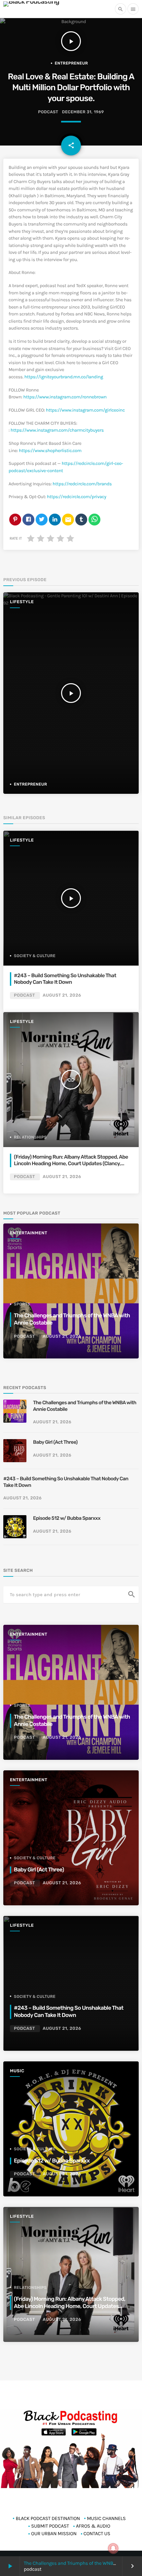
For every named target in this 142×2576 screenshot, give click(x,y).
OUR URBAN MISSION (54, 2534)
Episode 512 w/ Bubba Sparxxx (67, 1518)
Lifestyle (22, 602)
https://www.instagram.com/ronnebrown (65, 397)
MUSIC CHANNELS (106, 2518)
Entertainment (29, 1233)
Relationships (30, 1137)
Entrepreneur (71, 63)
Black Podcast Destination (48, 2518)
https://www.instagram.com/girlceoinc (85, 410)
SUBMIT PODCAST (50, 2526)
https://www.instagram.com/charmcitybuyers (57, 430)
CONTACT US (97, 2534)
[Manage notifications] (113, 2548)
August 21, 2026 (62, 995)
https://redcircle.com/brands (82, 484)
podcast (48, 112)
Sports (22, 1304)
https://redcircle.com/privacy (76, 497)
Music (17, 2071)
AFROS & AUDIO (93, 2526)
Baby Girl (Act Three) (55, 1442)
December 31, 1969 (83, 112)
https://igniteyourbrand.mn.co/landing (64, 377)
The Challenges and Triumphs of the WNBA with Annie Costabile (85, 1406)
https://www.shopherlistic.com (50, 451)
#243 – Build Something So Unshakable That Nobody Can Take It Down (65, 979)
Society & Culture (35, 956)
